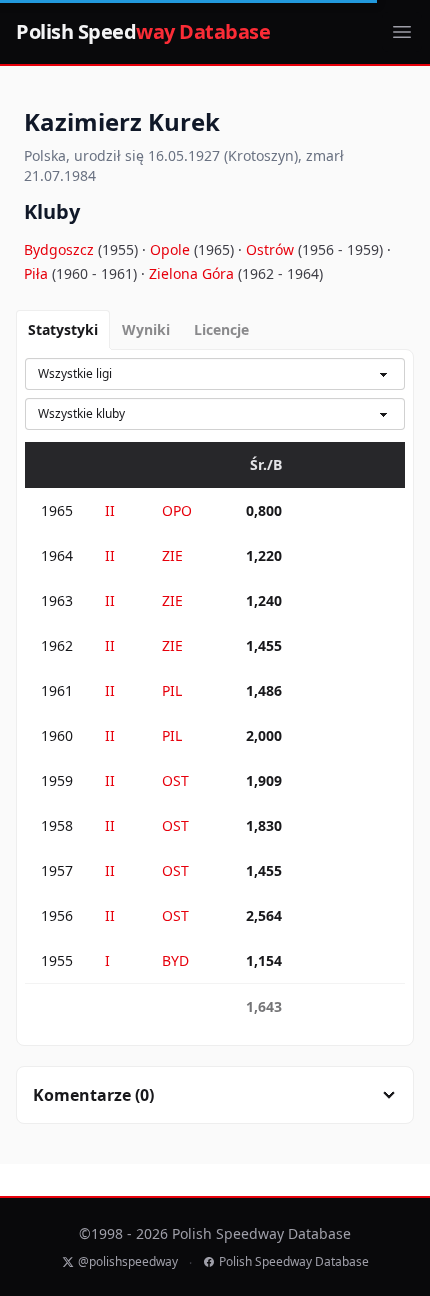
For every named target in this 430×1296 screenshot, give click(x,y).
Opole (172, 249)
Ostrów (272, 249)
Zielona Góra (193, 273)
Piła (38, 273)
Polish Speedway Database (294, 1262)
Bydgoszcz (61, 249)
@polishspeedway (128, 1262)
